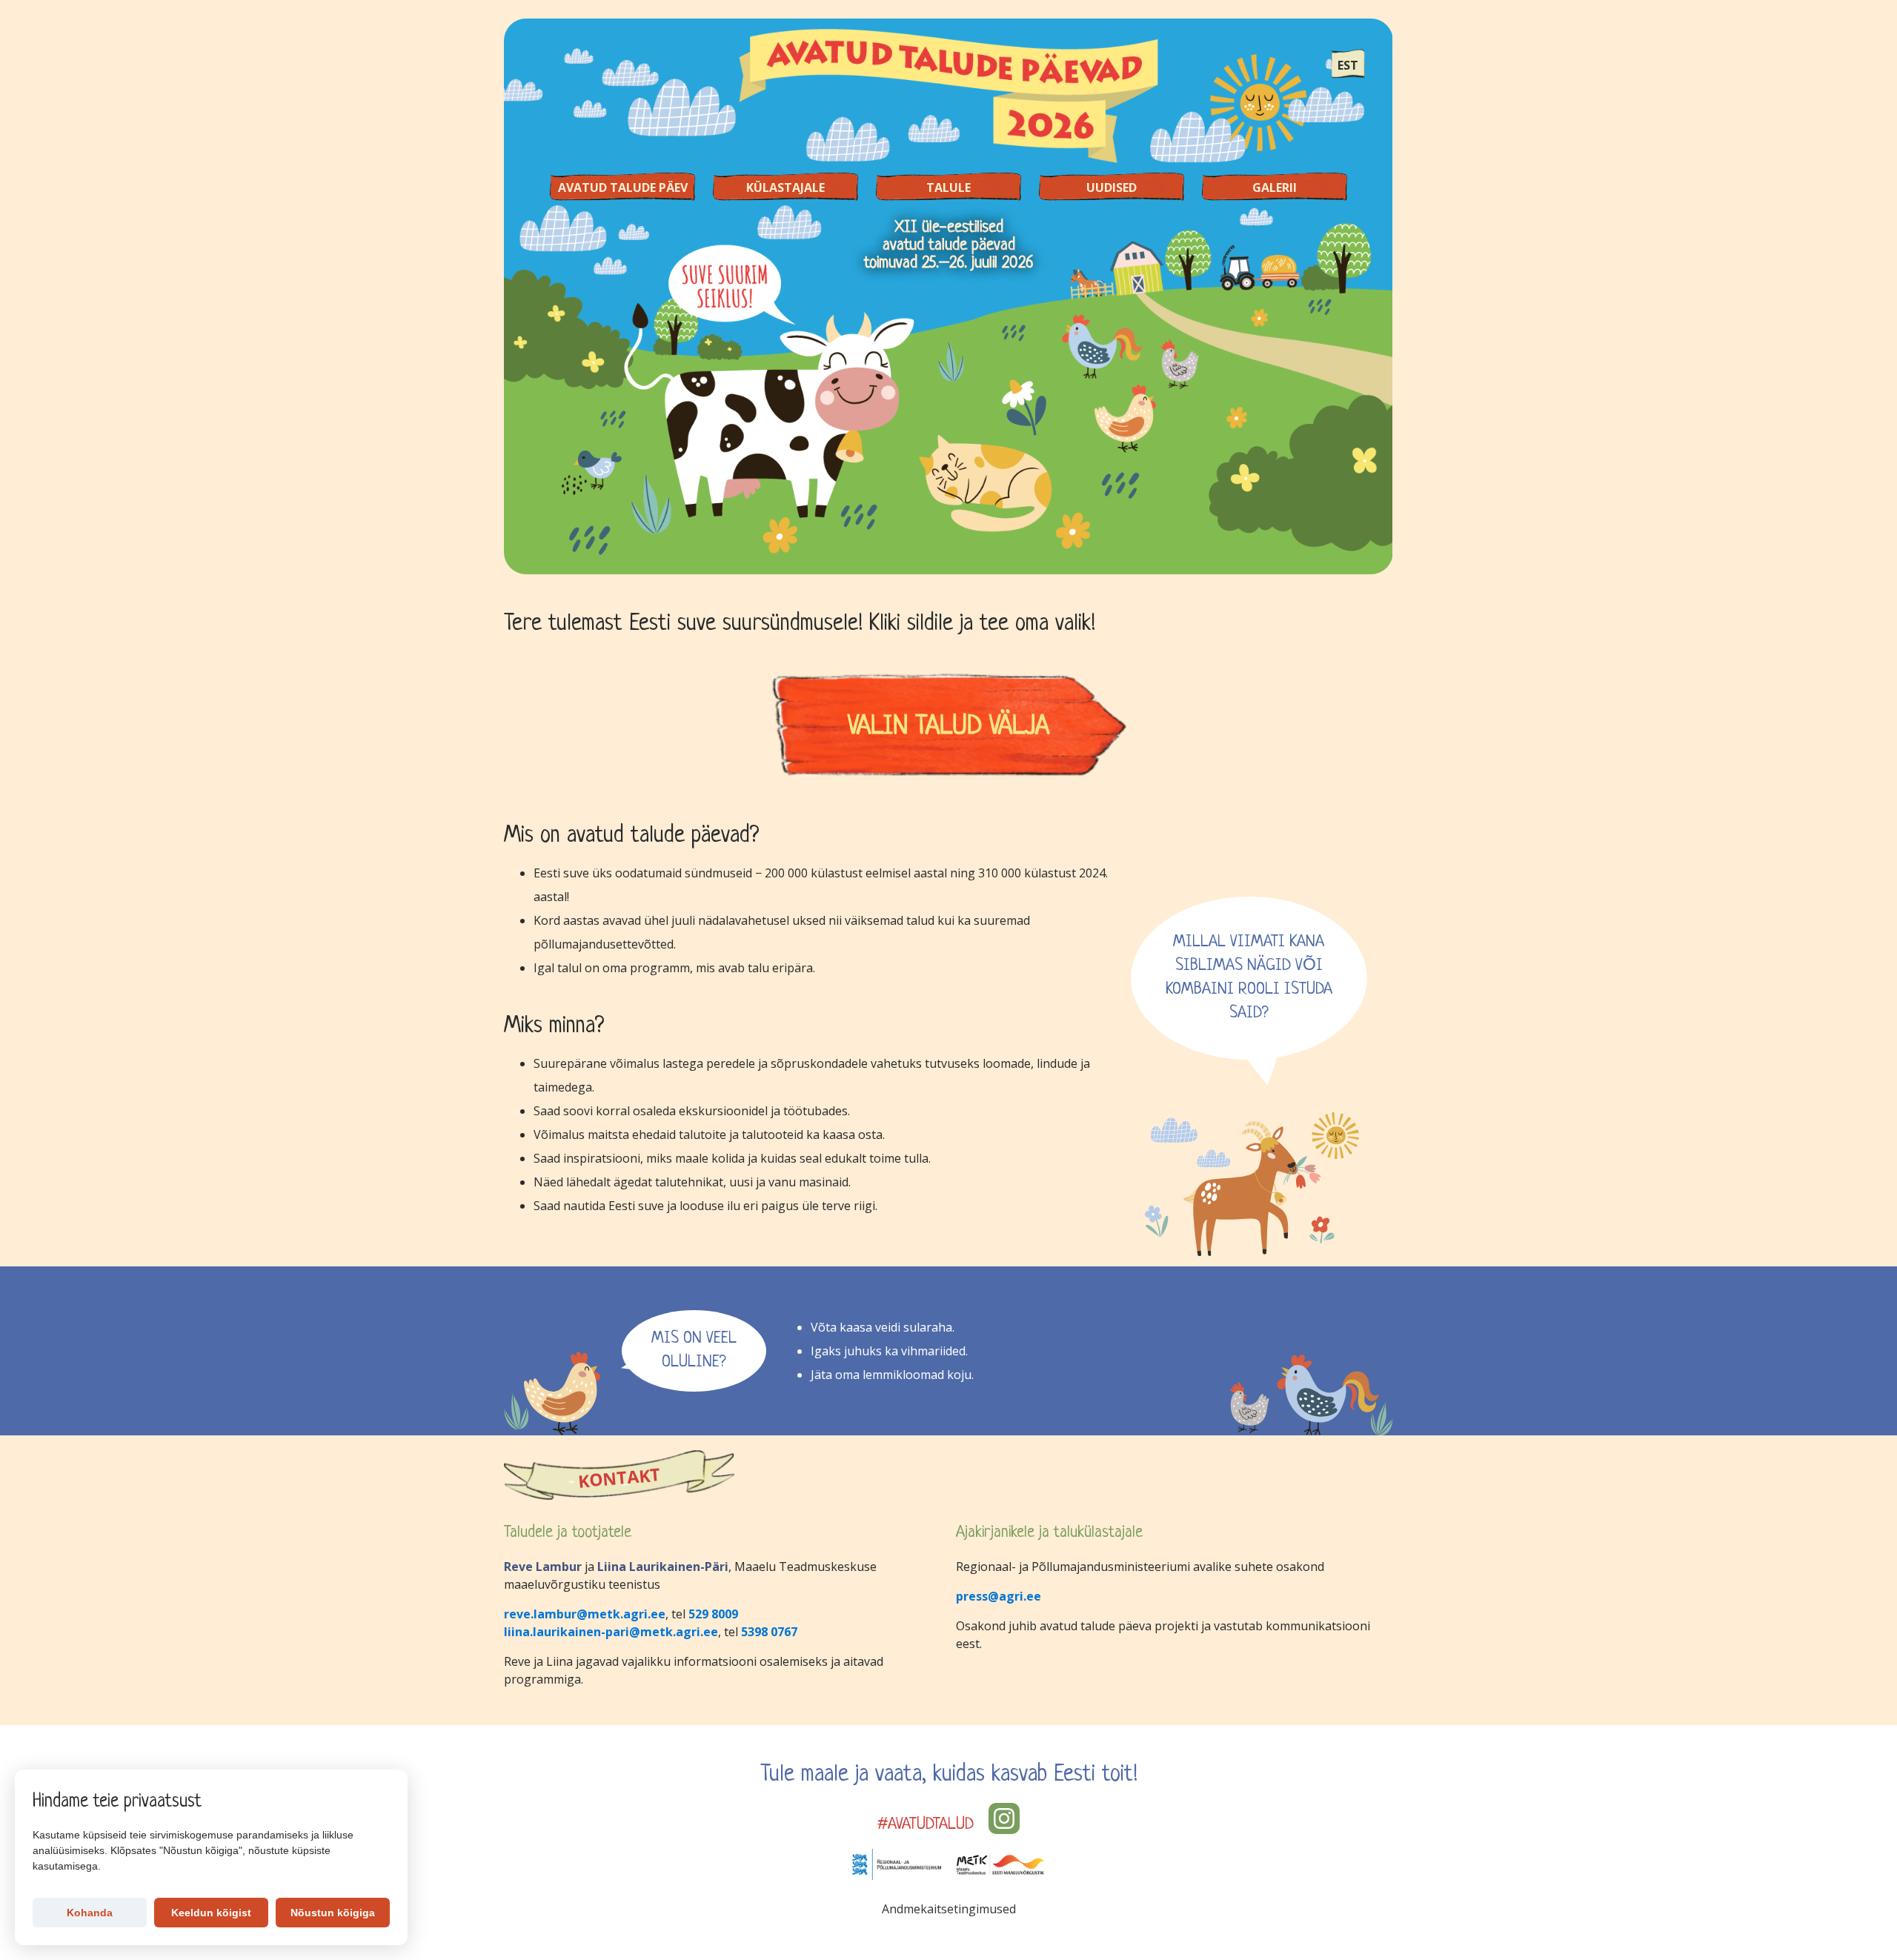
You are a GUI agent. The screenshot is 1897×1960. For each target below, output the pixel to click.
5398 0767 (769, 1632)
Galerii (1275, 187)
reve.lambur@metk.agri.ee (585, 1614)
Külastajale (785, 187)
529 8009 (713, 1614)
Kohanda (90, 1913)
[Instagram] (1004, 1818)
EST (1348, 65)
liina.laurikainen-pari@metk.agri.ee (611, 1632)
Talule (948, 187)
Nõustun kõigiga (333, 1913)
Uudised (1112, 187)
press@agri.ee (999, 1596)
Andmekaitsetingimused (949, 1909)
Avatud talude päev (623, 187)
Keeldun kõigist (211, 1913)
